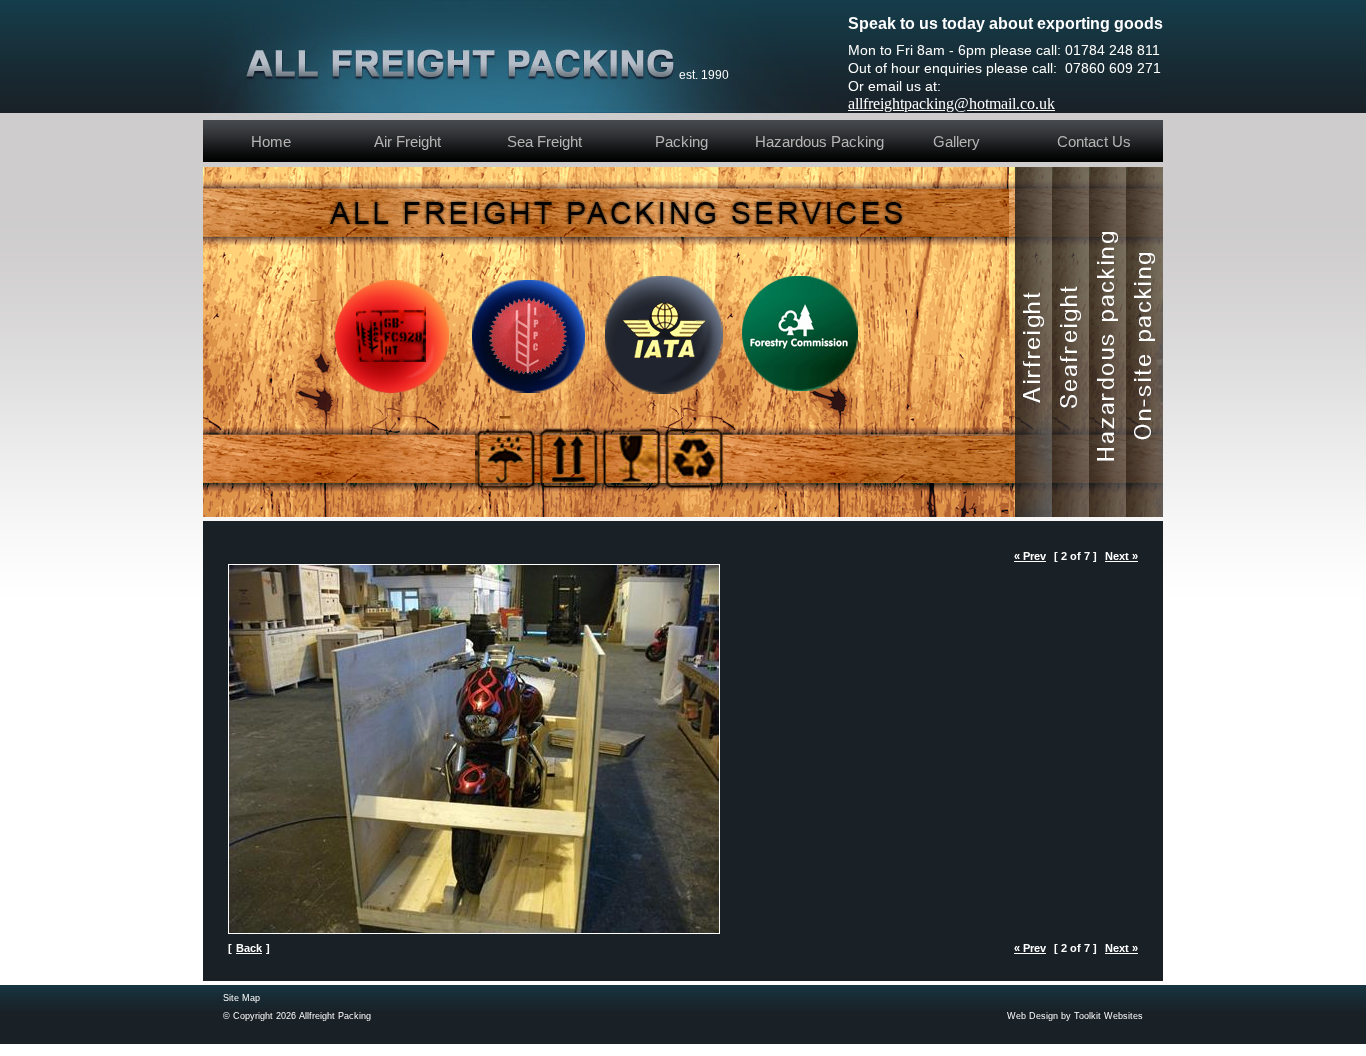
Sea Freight (544, 141)
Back (249, 948)
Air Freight (407, 141)
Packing (681, 141)
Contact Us (1094, 141)
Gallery (956, 141)
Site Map (241, 998)
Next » (1121, 556)
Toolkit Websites (1108, 1016)
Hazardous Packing (819, 141)
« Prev (1030, 556)
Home (271, 141)
